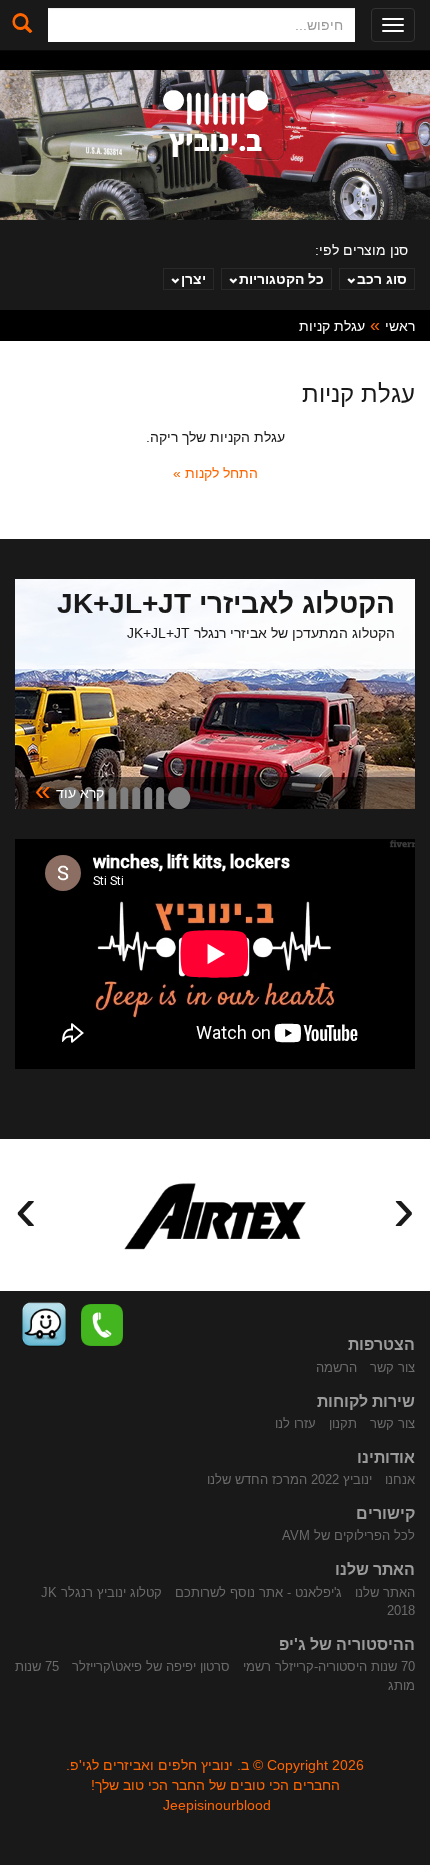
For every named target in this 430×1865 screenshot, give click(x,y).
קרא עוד (69, 791)
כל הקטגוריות (281, 279)
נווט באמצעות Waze (44, 1325)
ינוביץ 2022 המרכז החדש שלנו (289, 1479)
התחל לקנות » (215, 473)
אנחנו (400, 1479)
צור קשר (392, 1367)
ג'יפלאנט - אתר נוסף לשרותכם (258, 1592)
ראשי (400, 326)
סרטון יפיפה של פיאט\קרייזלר (151, 1666)
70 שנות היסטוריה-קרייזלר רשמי (329, 1666)
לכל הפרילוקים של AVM (348, 1535)
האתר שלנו (385, 1592)
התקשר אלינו (102, 1325)
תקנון (343, 1423)
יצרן (193, 279)
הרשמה (336, 1367)
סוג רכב (382, 279)
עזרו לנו (295, 1423)
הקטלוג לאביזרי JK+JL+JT (226, 603)
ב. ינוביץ (215, 123)
